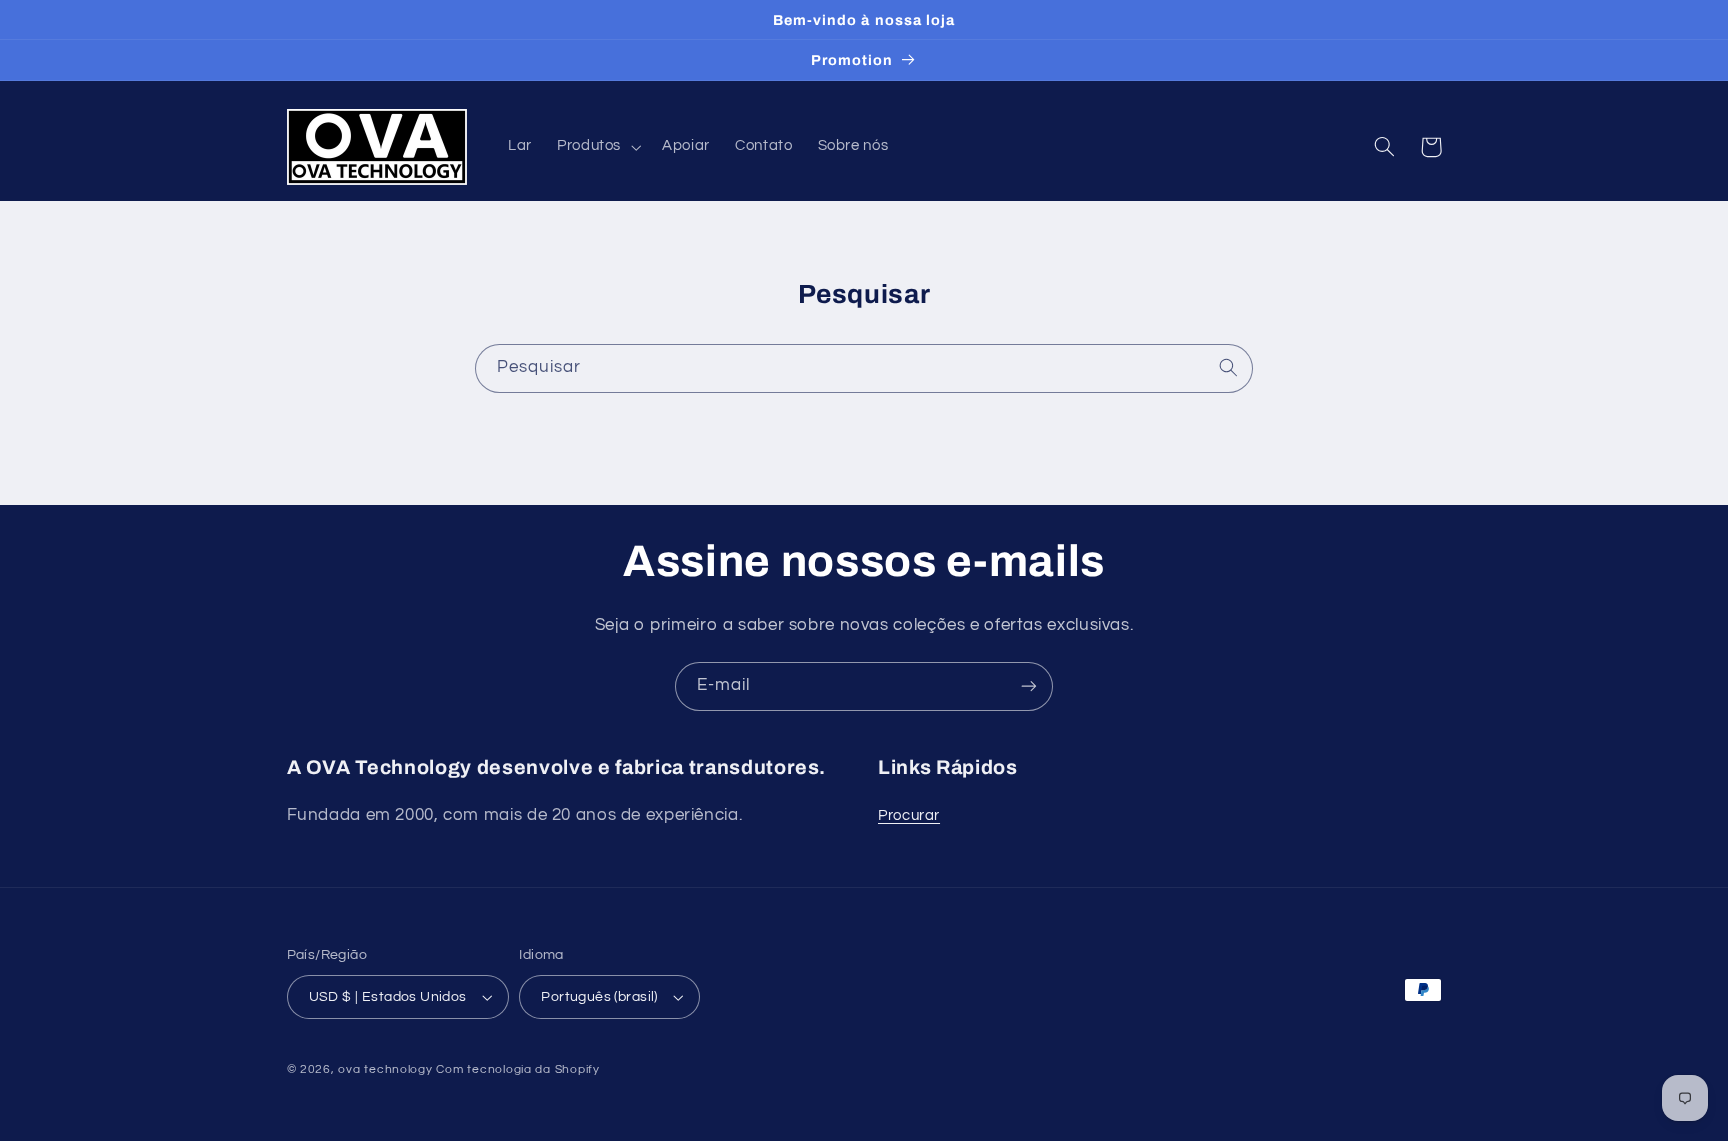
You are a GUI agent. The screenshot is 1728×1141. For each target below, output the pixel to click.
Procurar (909, 815)
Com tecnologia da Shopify (517, 1069)
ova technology (385, 1069)
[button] (596, 147)
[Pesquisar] (1229, 368)
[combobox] (864, 368)
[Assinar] (1029, 686)
